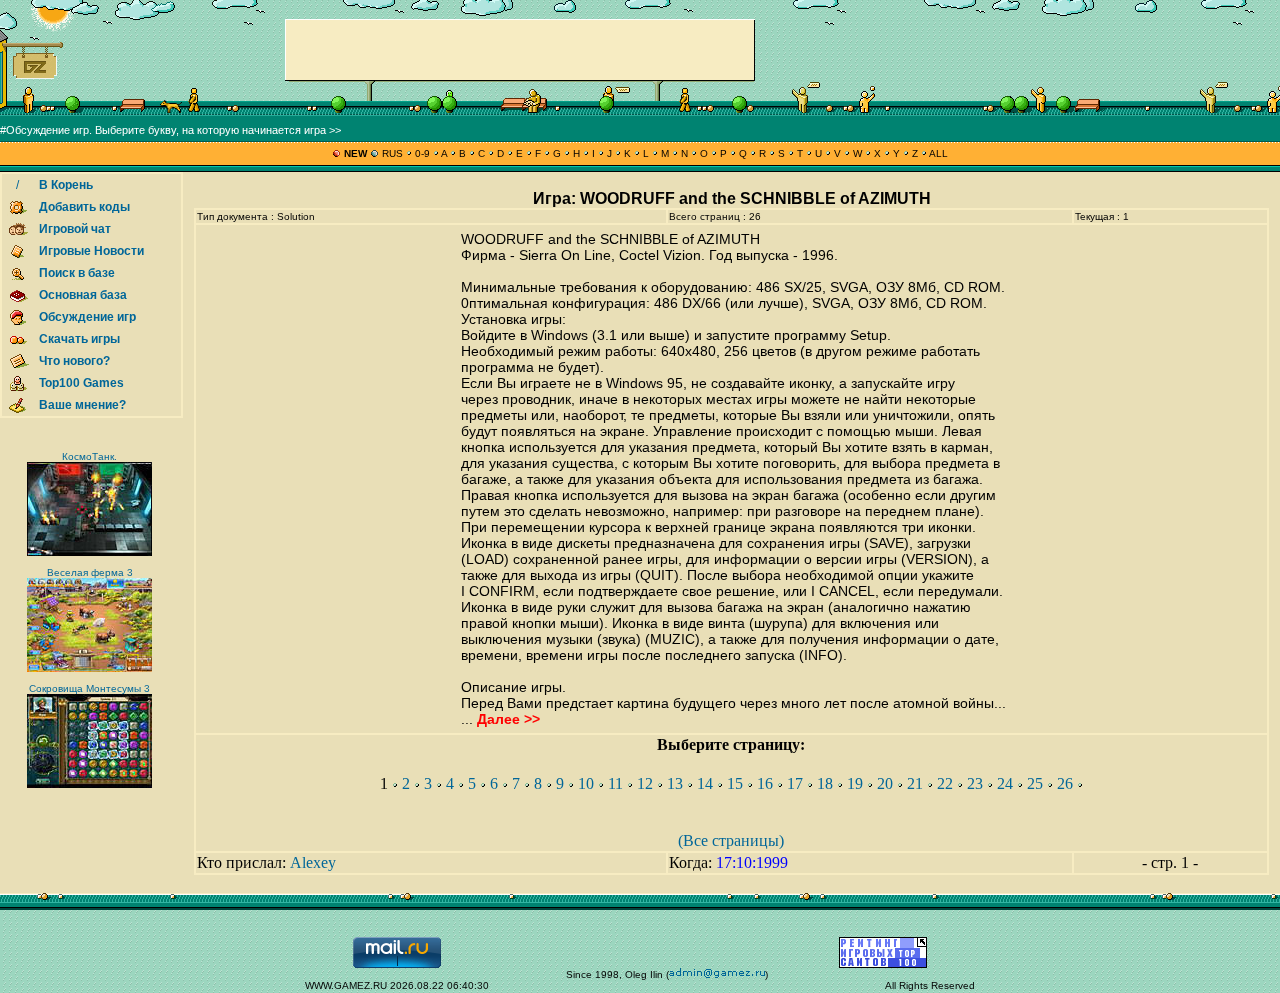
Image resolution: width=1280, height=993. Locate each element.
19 (855, 783)
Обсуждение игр (87, 317)
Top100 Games (81, 383)
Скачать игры (79, 339)
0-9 (422, 153)
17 (795, 783)
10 (586, 783)
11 (615, 783)
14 (705, 783)
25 (1035, 783)
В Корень (66, 185)
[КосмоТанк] (89, 552)
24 (1005, 783)
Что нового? (74, 361)
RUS (392, 153)
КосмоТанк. (89, 456)
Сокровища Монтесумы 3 (89, 688)
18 (825, 783)
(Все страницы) (731, 840)
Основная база (83, 295)
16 (765, 783)
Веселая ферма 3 (90, 572)
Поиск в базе (77, 273)
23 (975, 783)
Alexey (313, 862)
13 (675, 783)
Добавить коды (84, 207)
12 (645, 783)
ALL (937, 153)
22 (945, 783)
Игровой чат (75, 229)
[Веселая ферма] (89, 668)
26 (1065, 783)
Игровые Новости (91, 251)
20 (885, 783)
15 (735, 783)
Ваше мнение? (82, 405)
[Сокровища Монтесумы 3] (89, 784)
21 (915, 783)
